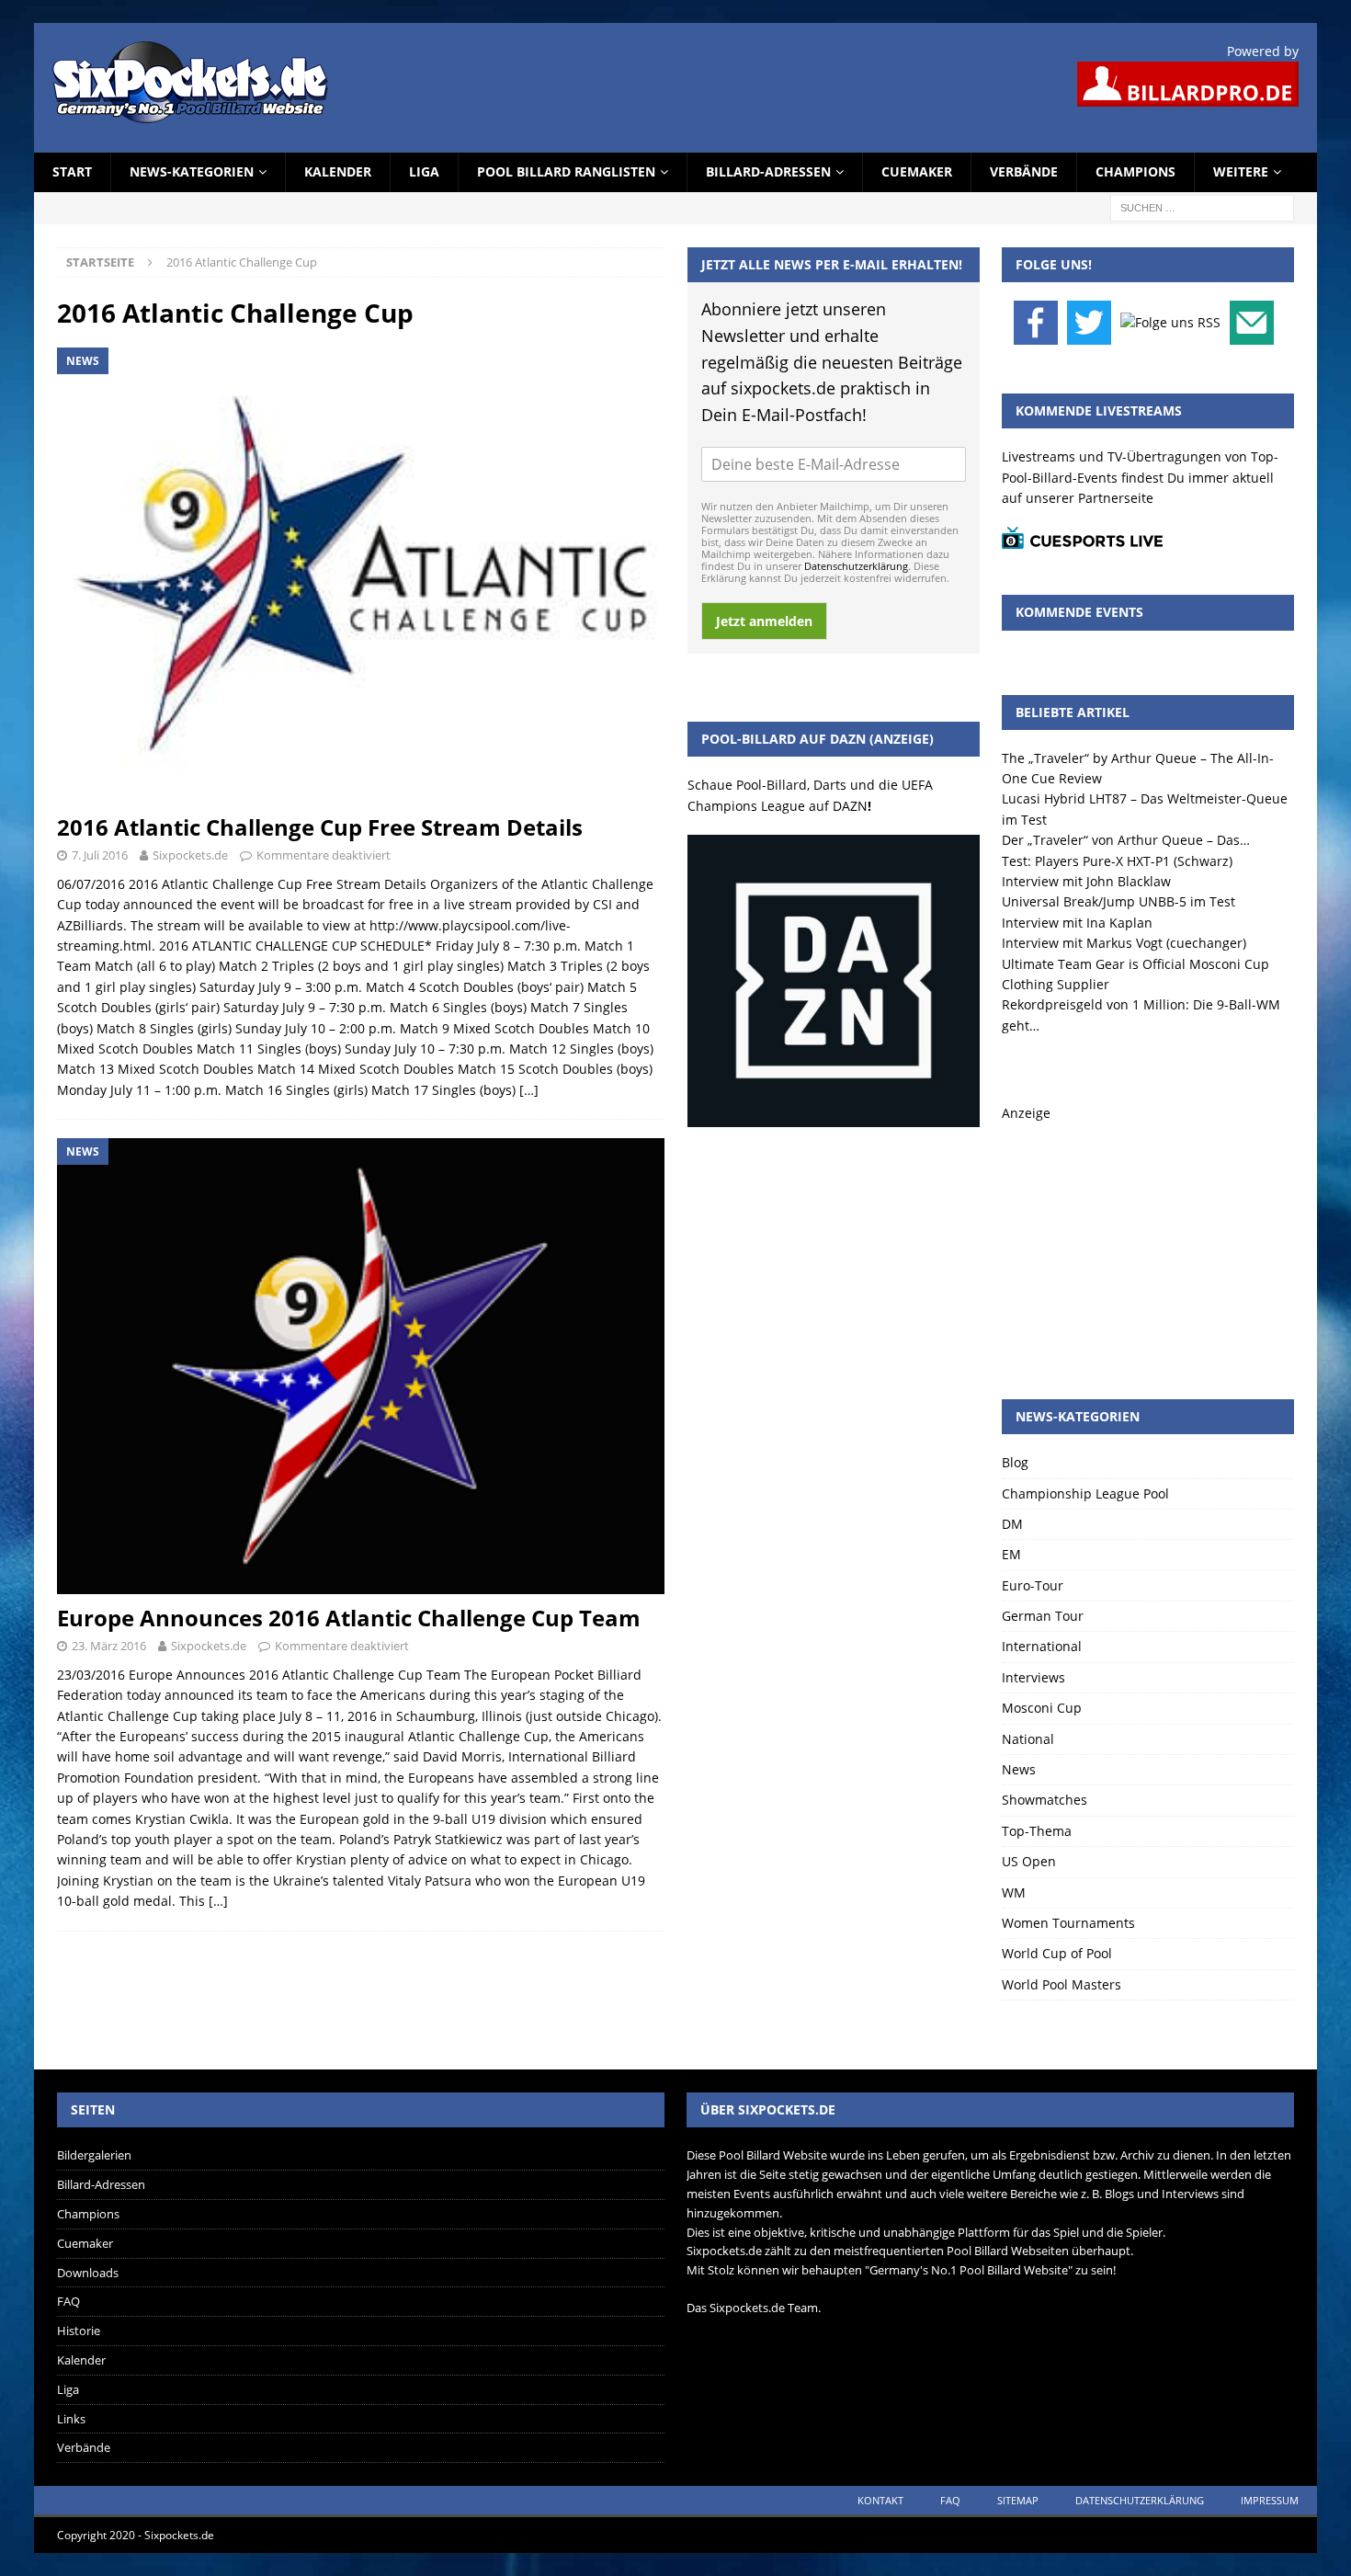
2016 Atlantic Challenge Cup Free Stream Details (320, 827)
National (1028, 1739)
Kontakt (880, 2500)
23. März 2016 (109, 1646)
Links (71, 2419)
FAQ (68, 2301)
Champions (1135, 171)
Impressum (1270, 2500)
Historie (79, 2331)
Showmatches (1044, 1800)
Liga (424, 171)
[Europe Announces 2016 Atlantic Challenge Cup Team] (361, 1366)
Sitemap (1018, 2500)
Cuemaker (917, 171)
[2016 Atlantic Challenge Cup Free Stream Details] (361, 576)
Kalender (338, 171)
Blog (1015, 1462)
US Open (1029, 1861)
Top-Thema (1037, 1831)
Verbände (1024, 171)
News (1019, 1769)
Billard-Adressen (768, 171)
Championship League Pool (1085, 1493)
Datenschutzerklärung (856, 566)
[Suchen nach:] (1202, 206)
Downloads (88, 2273)
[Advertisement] (1148, 1238)
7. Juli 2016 (100, 855)
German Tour (1043, 1616)
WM (1014, 1892)
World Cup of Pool (1057, 1953)
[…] (529, 1090)
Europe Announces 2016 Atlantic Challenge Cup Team (349, 1618)
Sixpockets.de (190, 855)
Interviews (1033, 1677)
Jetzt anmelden (764, 621)
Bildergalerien (94, 2155)
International (1042, 1646)
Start (72, 171)
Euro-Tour (1033, 1585)
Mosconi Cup (1042, 1708)
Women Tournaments (1068, 1923)
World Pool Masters (1061, 1984)
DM (1012, 1524)
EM (1011, 1554)
